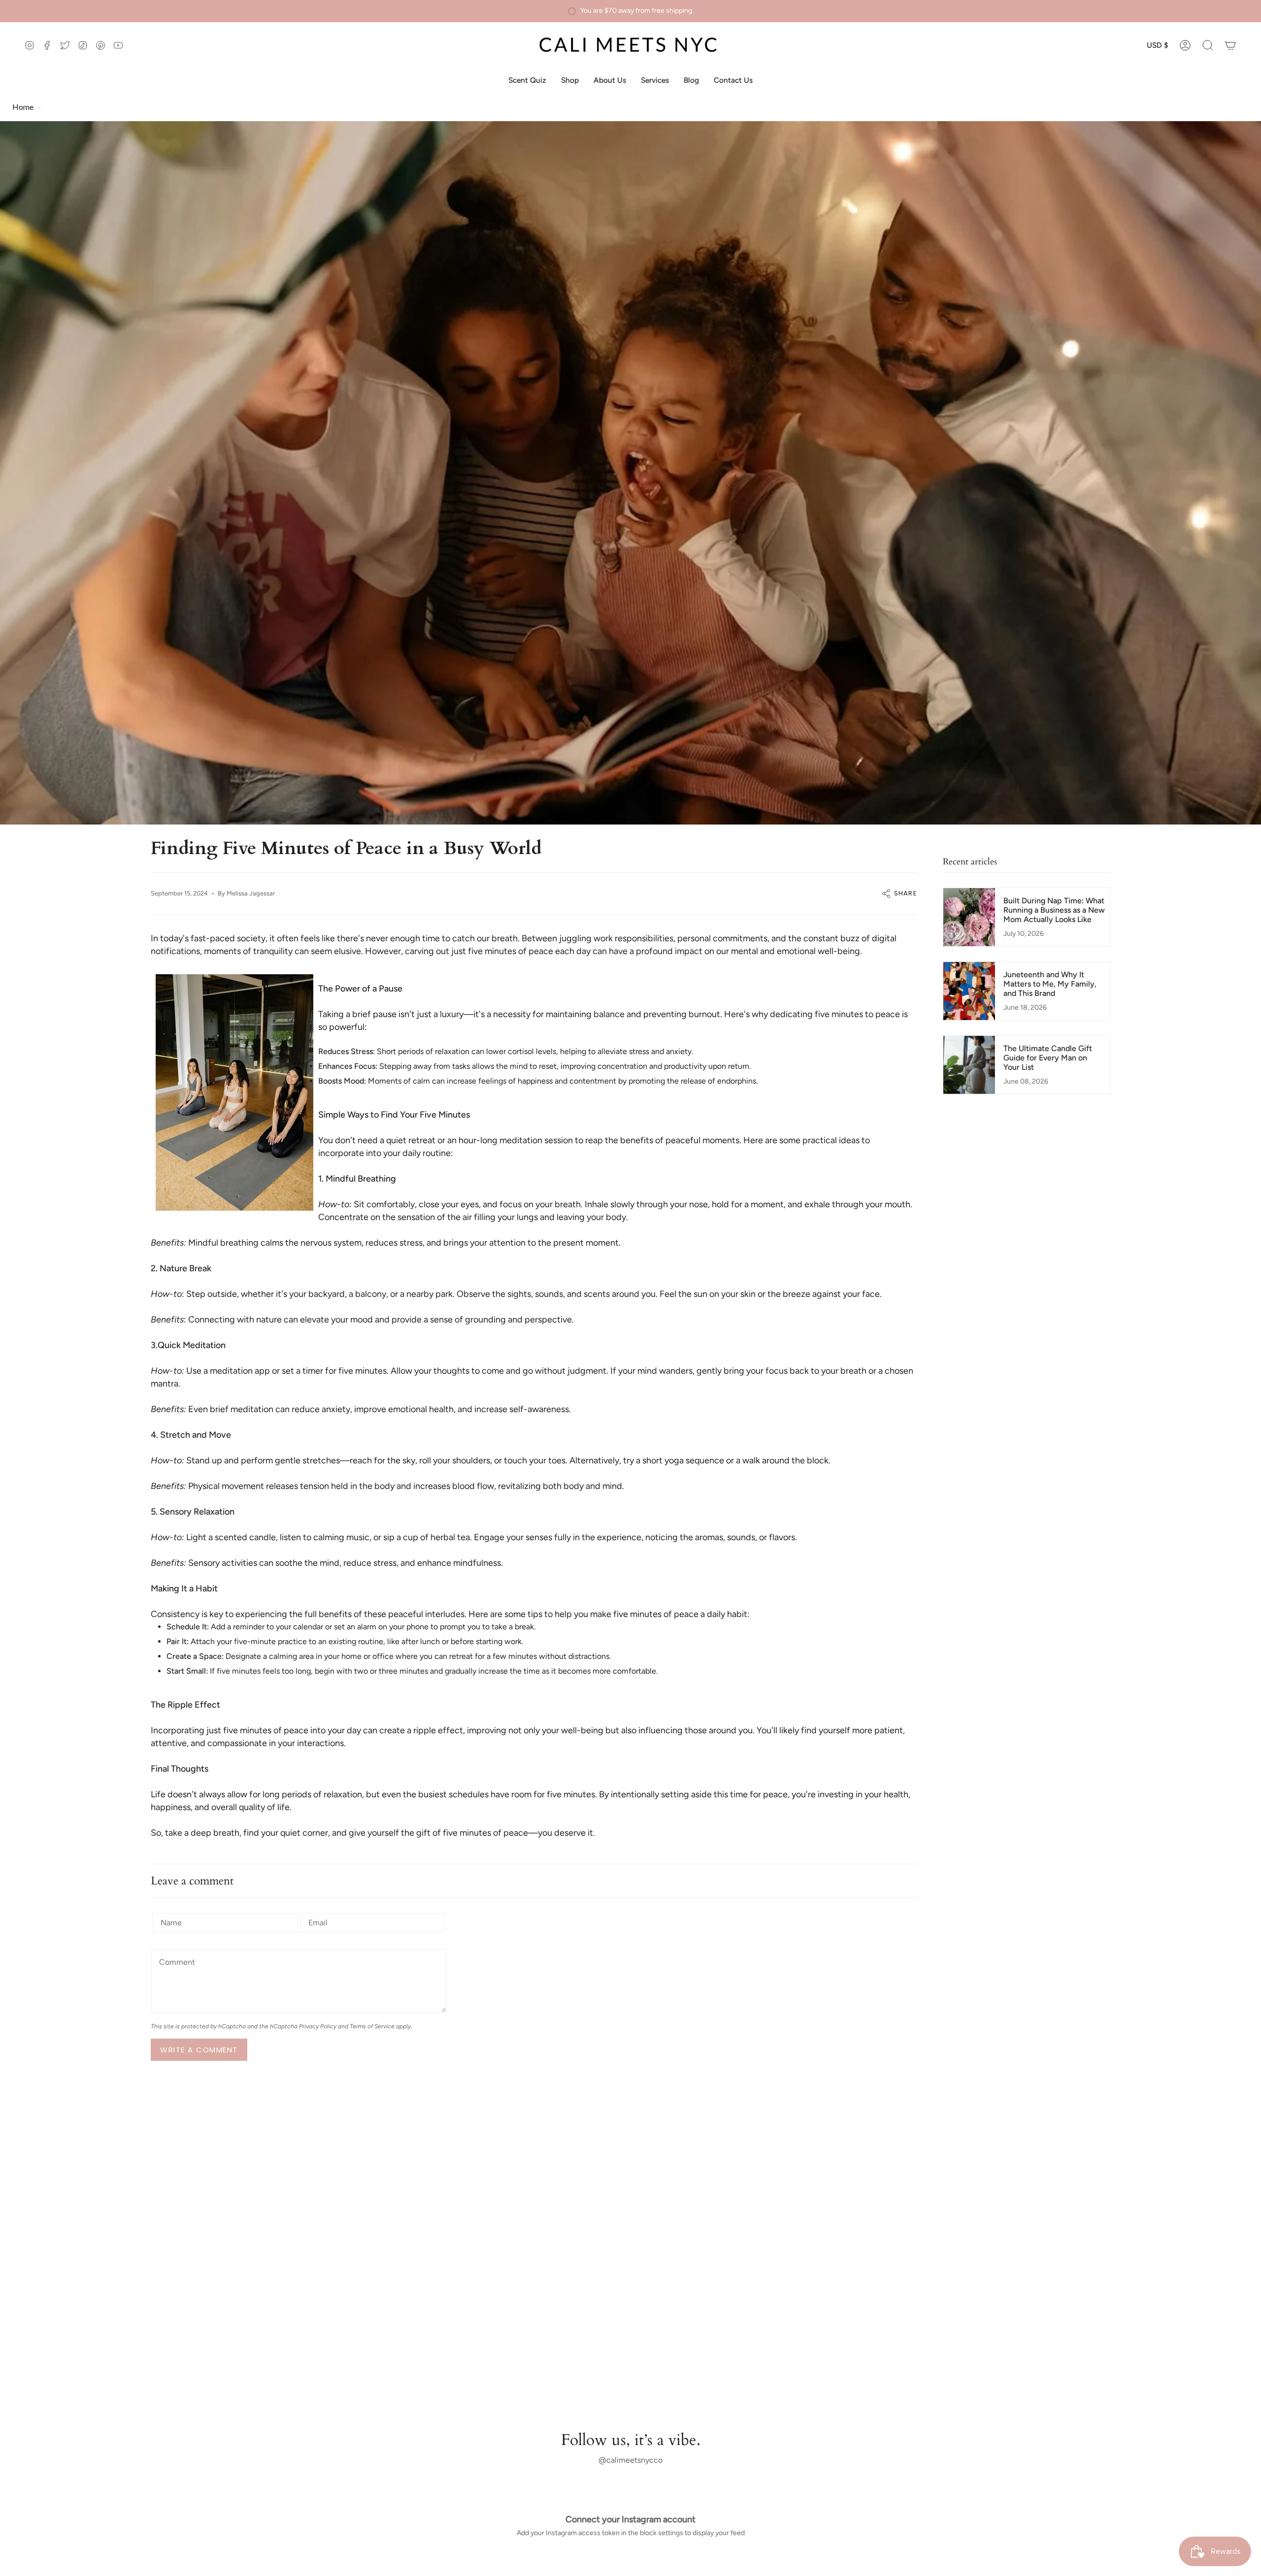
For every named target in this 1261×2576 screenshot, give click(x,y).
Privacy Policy (318, 2026)
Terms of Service (372, 2026)
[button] (1208, 45)
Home (23, 107)
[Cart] (1230, 45)
